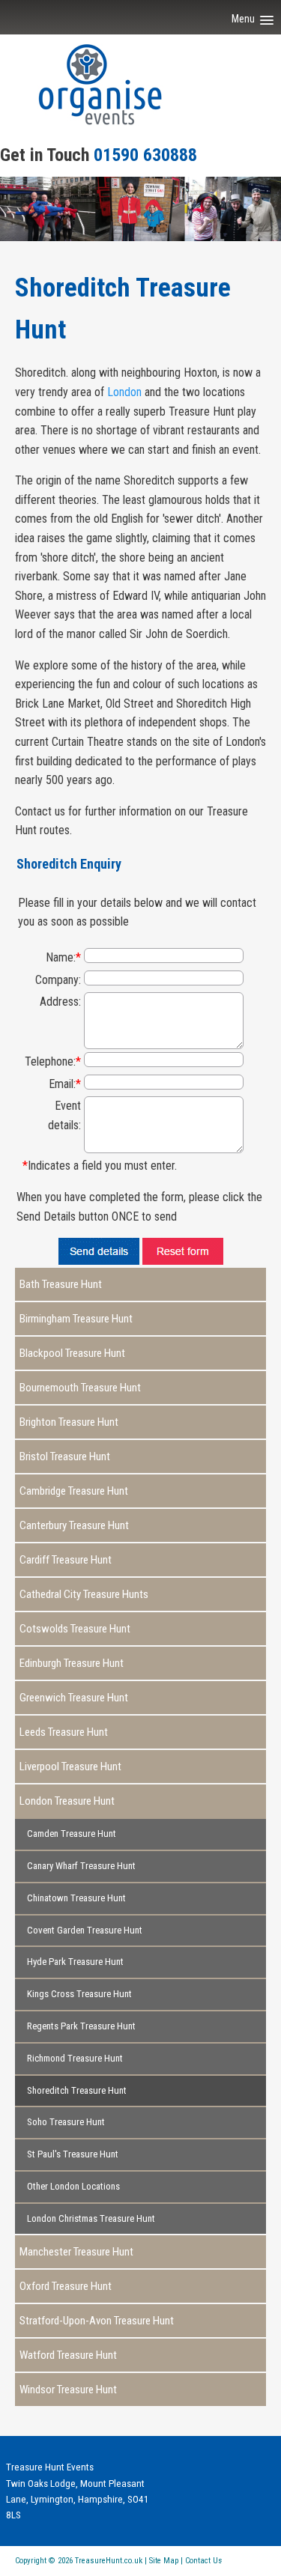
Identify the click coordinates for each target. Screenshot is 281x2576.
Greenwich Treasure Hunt (74, 1698)
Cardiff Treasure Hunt (66, 1560)
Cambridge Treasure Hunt (74, 1491)
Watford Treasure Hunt (68, 2355)
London (124, 392)
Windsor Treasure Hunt (68, 2390)
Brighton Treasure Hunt (69, 1422)
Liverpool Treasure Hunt (70, 1767)
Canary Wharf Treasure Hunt (81, 1866)
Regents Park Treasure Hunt (81, 2026)
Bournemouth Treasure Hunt (80, 1388)
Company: (58, 980)
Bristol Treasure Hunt (65, 1456)
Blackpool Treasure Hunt (72, 1353)
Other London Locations (73, 2186)
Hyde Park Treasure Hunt (75, 1962)
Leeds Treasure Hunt (64, 1732)
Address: (60, 1002)
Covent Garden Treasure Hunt (85, 1930)
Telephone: (53, 1061)
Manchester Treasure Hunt (76, 2252)
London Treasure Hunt (67, 1801)
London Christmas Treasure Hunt (91, 2218)
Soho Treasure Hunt (66, 2122)
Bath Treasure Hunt (61, 1284)
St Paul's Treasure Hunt (73, 2154)
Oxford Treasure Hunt (66, 2286)
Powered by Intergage (230, 2565)
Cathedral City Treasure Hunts (84, 1594)
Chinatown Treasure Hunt (76, 1898)
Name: (63, 957)
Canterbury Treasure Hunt (74, 1525)
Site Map (164, 2561)
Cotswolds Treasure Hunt (75, 1629)
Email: (65, 1084)
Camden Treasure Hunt (72, 1834)
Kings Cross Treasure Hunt (79, 1994)
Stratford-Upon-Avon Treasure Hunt (97, 2321)
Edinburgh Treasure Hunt (72, 1663)
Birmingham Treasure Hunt (76, 1319)
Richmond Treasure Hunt (75, 2058)
